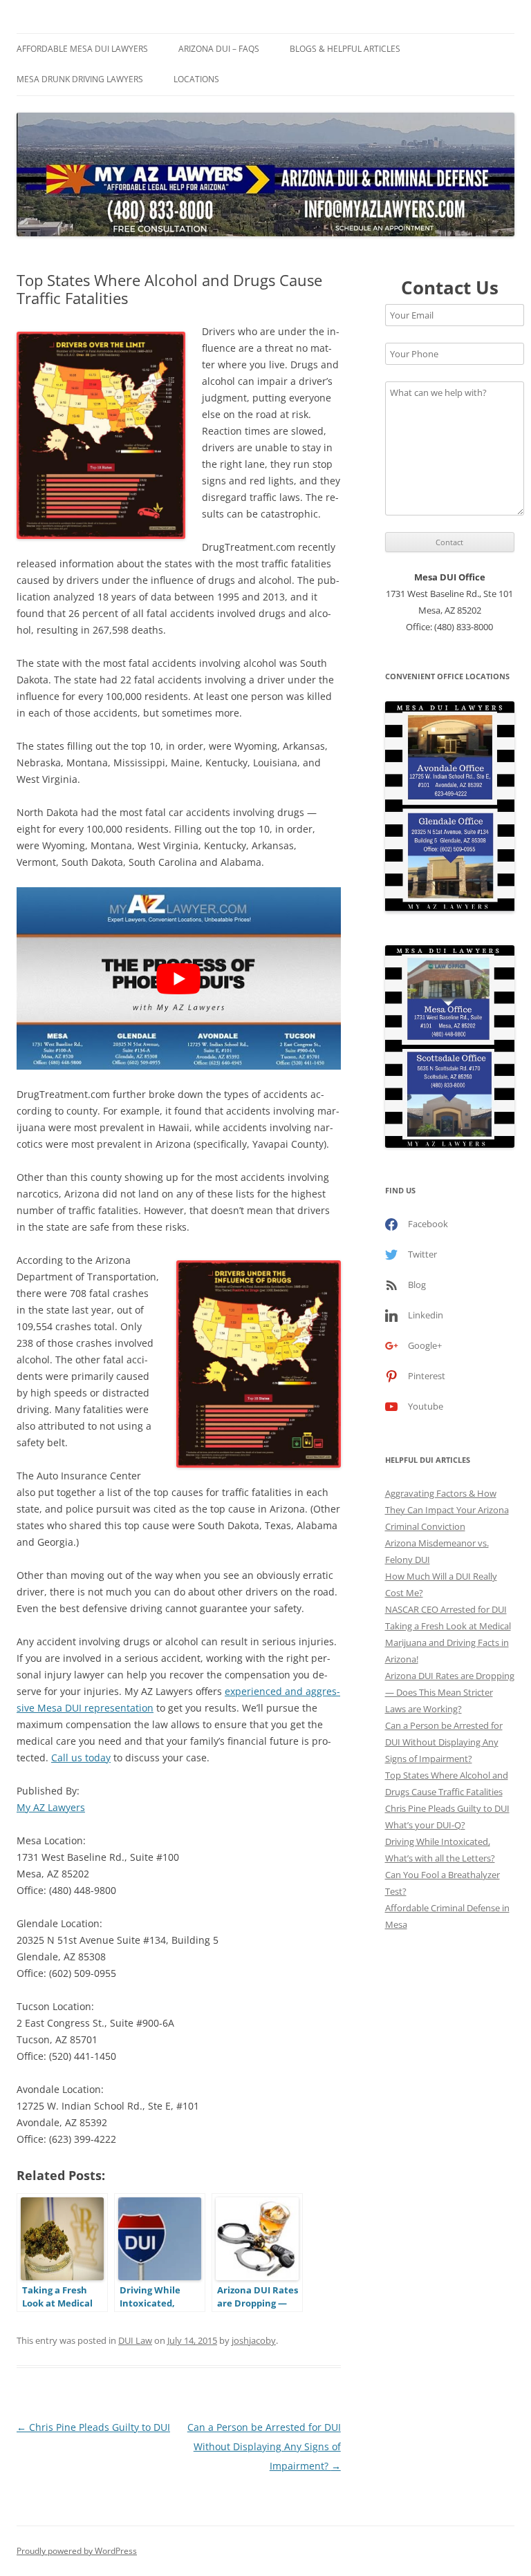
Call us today (81, 1758)
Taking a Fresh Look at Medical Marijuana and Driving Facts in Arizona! (448, 1642)
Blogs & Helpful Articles (345, 49)
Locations (196, 79)
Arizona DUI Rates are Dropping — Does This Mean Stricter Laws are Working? (450, 1692)
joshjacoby (254, 2340)
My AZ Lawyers (51, 1807)
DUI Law (135, 2340)
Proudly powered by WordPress (77, 2551)
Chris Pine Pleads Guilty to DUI (93, 2427)
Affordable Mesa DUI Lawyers (82, 49)
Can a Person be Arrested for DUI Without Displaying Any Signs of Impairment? (264, 2446)
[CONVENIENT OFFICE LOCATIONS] (450, 807)
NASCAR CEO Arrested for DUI (446, 1609)
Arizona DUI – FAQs (219, 49)
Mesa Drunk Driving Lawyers (80, 79)
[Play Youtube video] (179, 978)
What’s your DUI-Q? (425, 1825)
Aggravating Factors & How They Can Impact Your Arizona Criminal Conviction (447, 1510)
